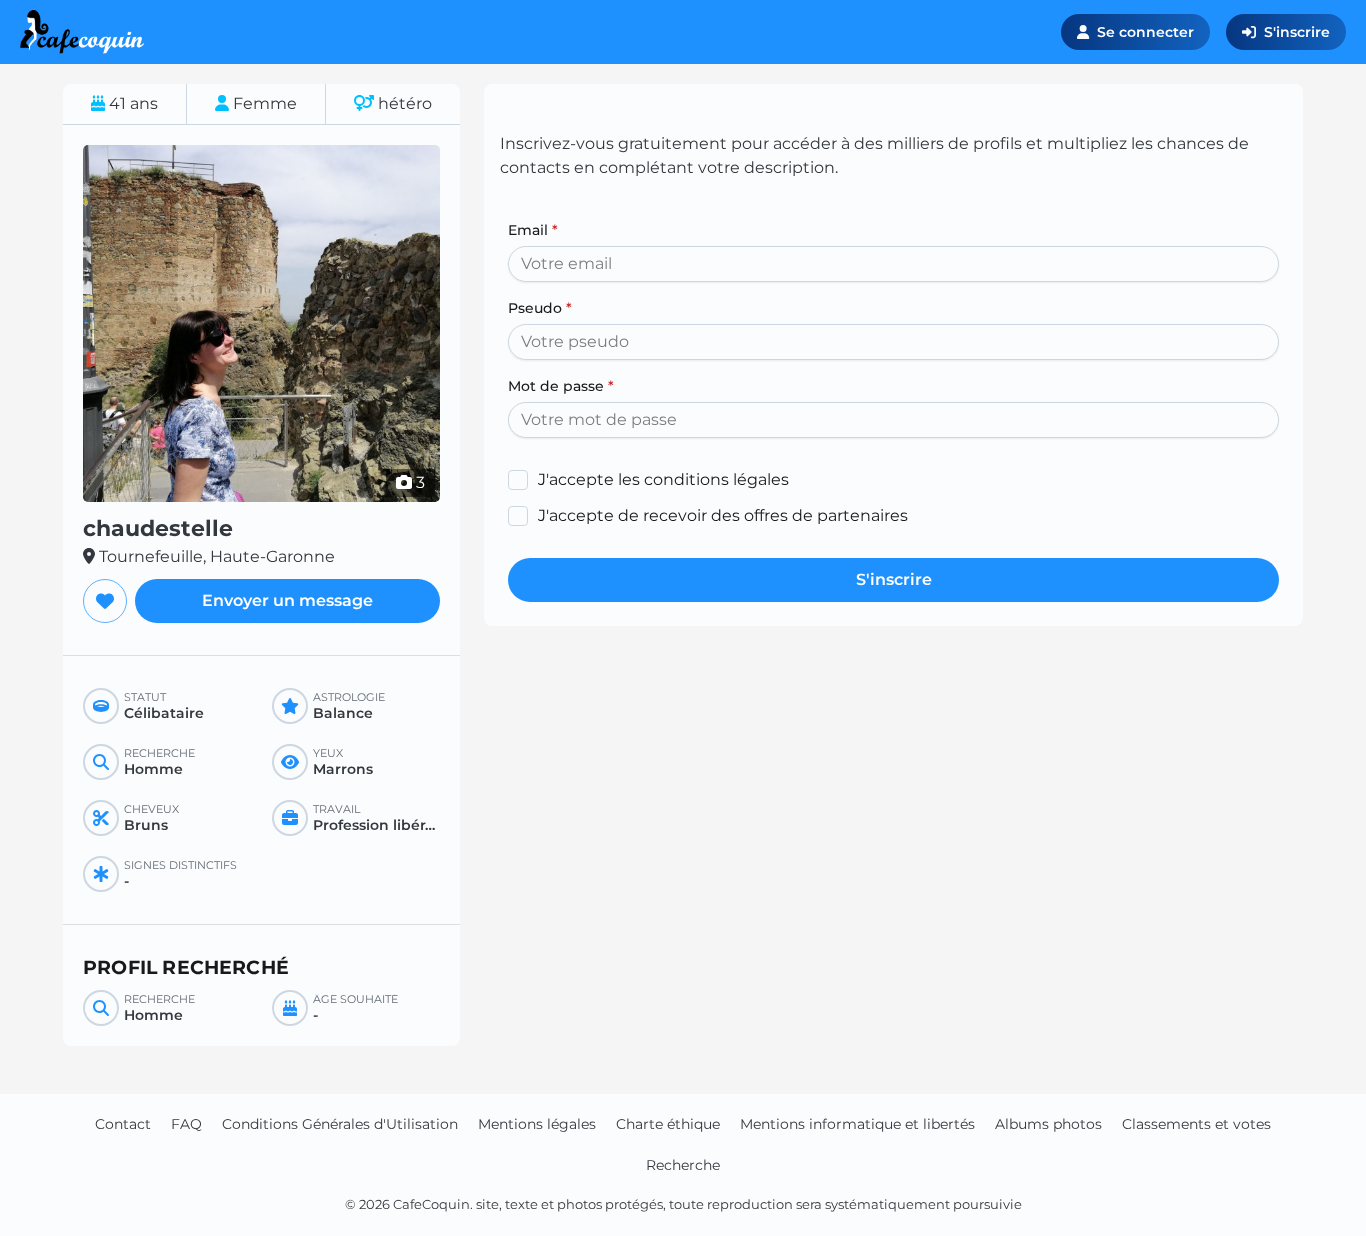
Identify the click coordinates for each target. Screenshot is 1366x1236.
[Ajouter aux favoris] (105, 601)
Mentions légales (537, 1124)
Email (533, 230)
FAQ (186, 1124)
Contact (123, 1124)
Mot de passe (561, 386)
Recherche (683, 1165)
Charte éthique (668, 1124)
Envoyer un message (287, 600)
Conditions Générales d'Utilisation (340, 1124)
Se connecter (1145, 32)
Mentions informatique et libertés (857, 1124)
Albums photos (1048, 1124)
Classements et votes (1196, 1124)
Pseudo (540, 308)
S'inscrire (1297, 32)
